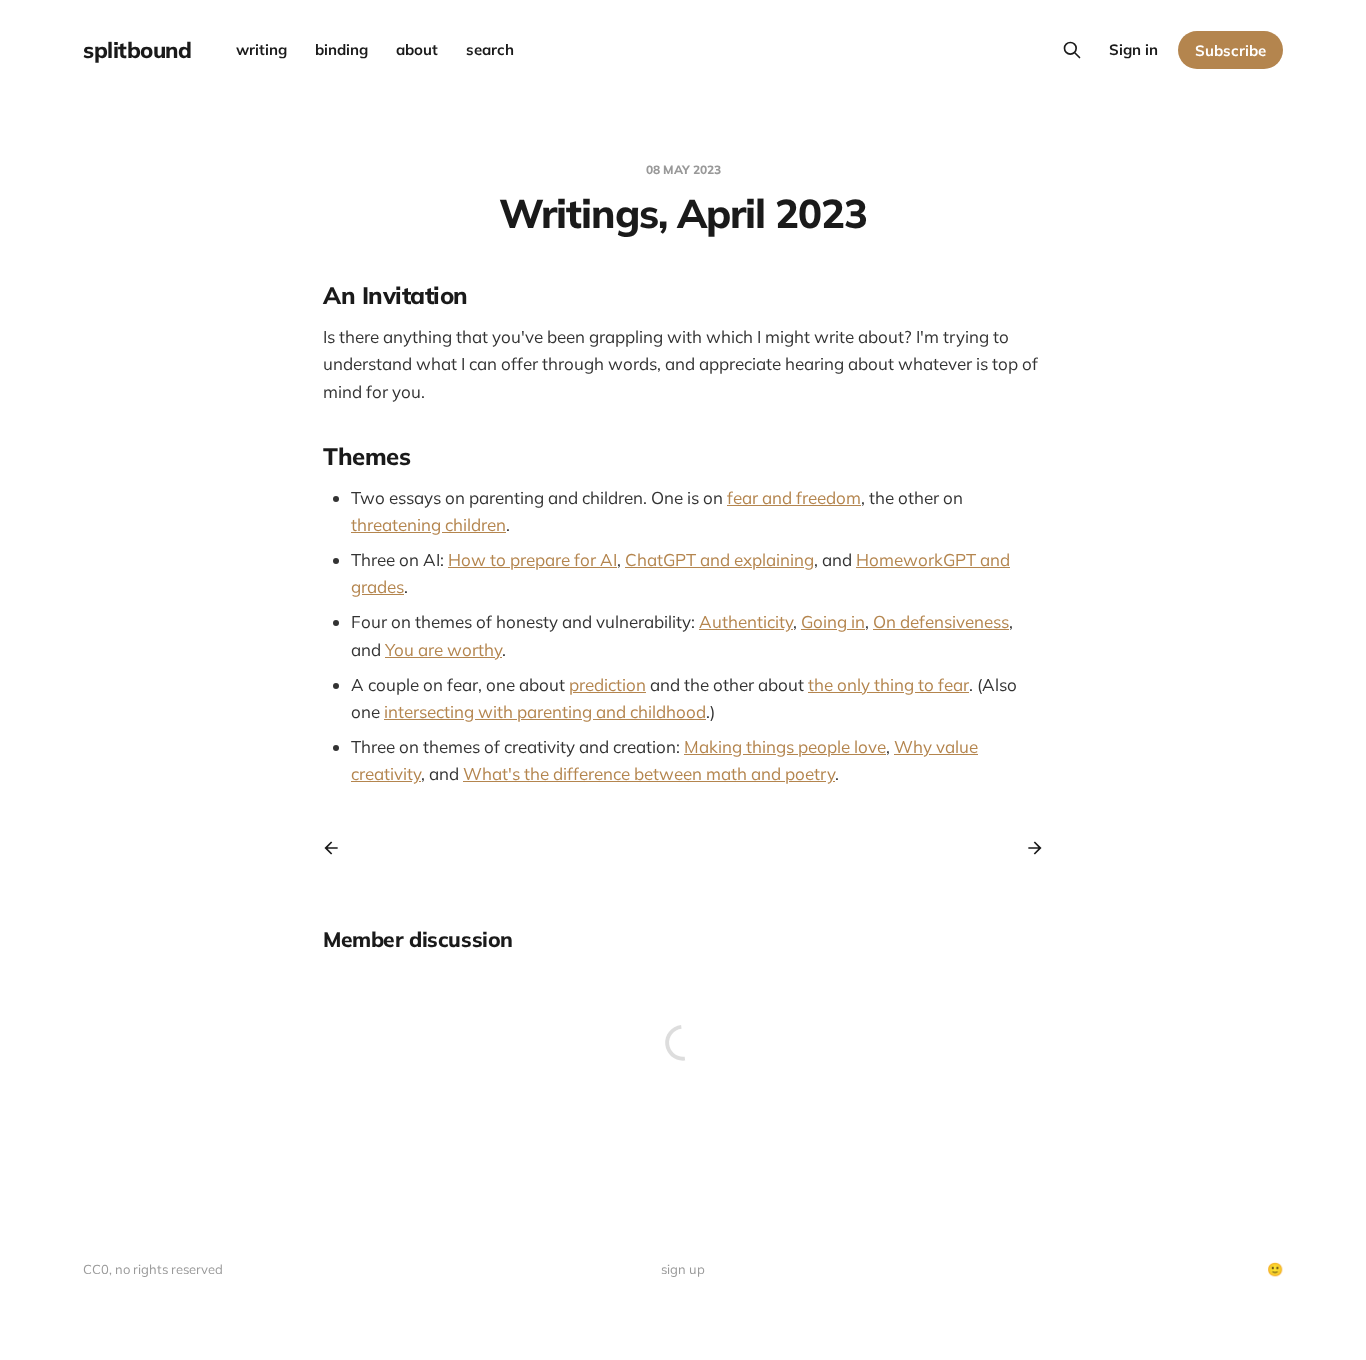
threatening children (428, 524)
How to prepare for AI (532, 559)
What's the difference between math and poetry (649, 773)
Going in (833, 621)
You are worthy (443, 649)
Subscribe (1230, 50)
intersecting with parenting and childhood (545, 711)
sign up (683, 1269)
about (417, 49)
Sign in (1133, 49)
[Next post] (1028, 848)
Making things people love (785, 746)
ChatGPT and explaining (719, 559)
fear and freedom (794, 497)
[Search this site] (1072, 50)
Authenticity (746, 621)
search (490, 49)
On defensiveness (941, 621)
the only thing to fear (888, 684)
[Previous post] (338, 848)
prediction (607, 684)
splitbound (137, 50)
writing (261, 49)
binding (341, 49)
